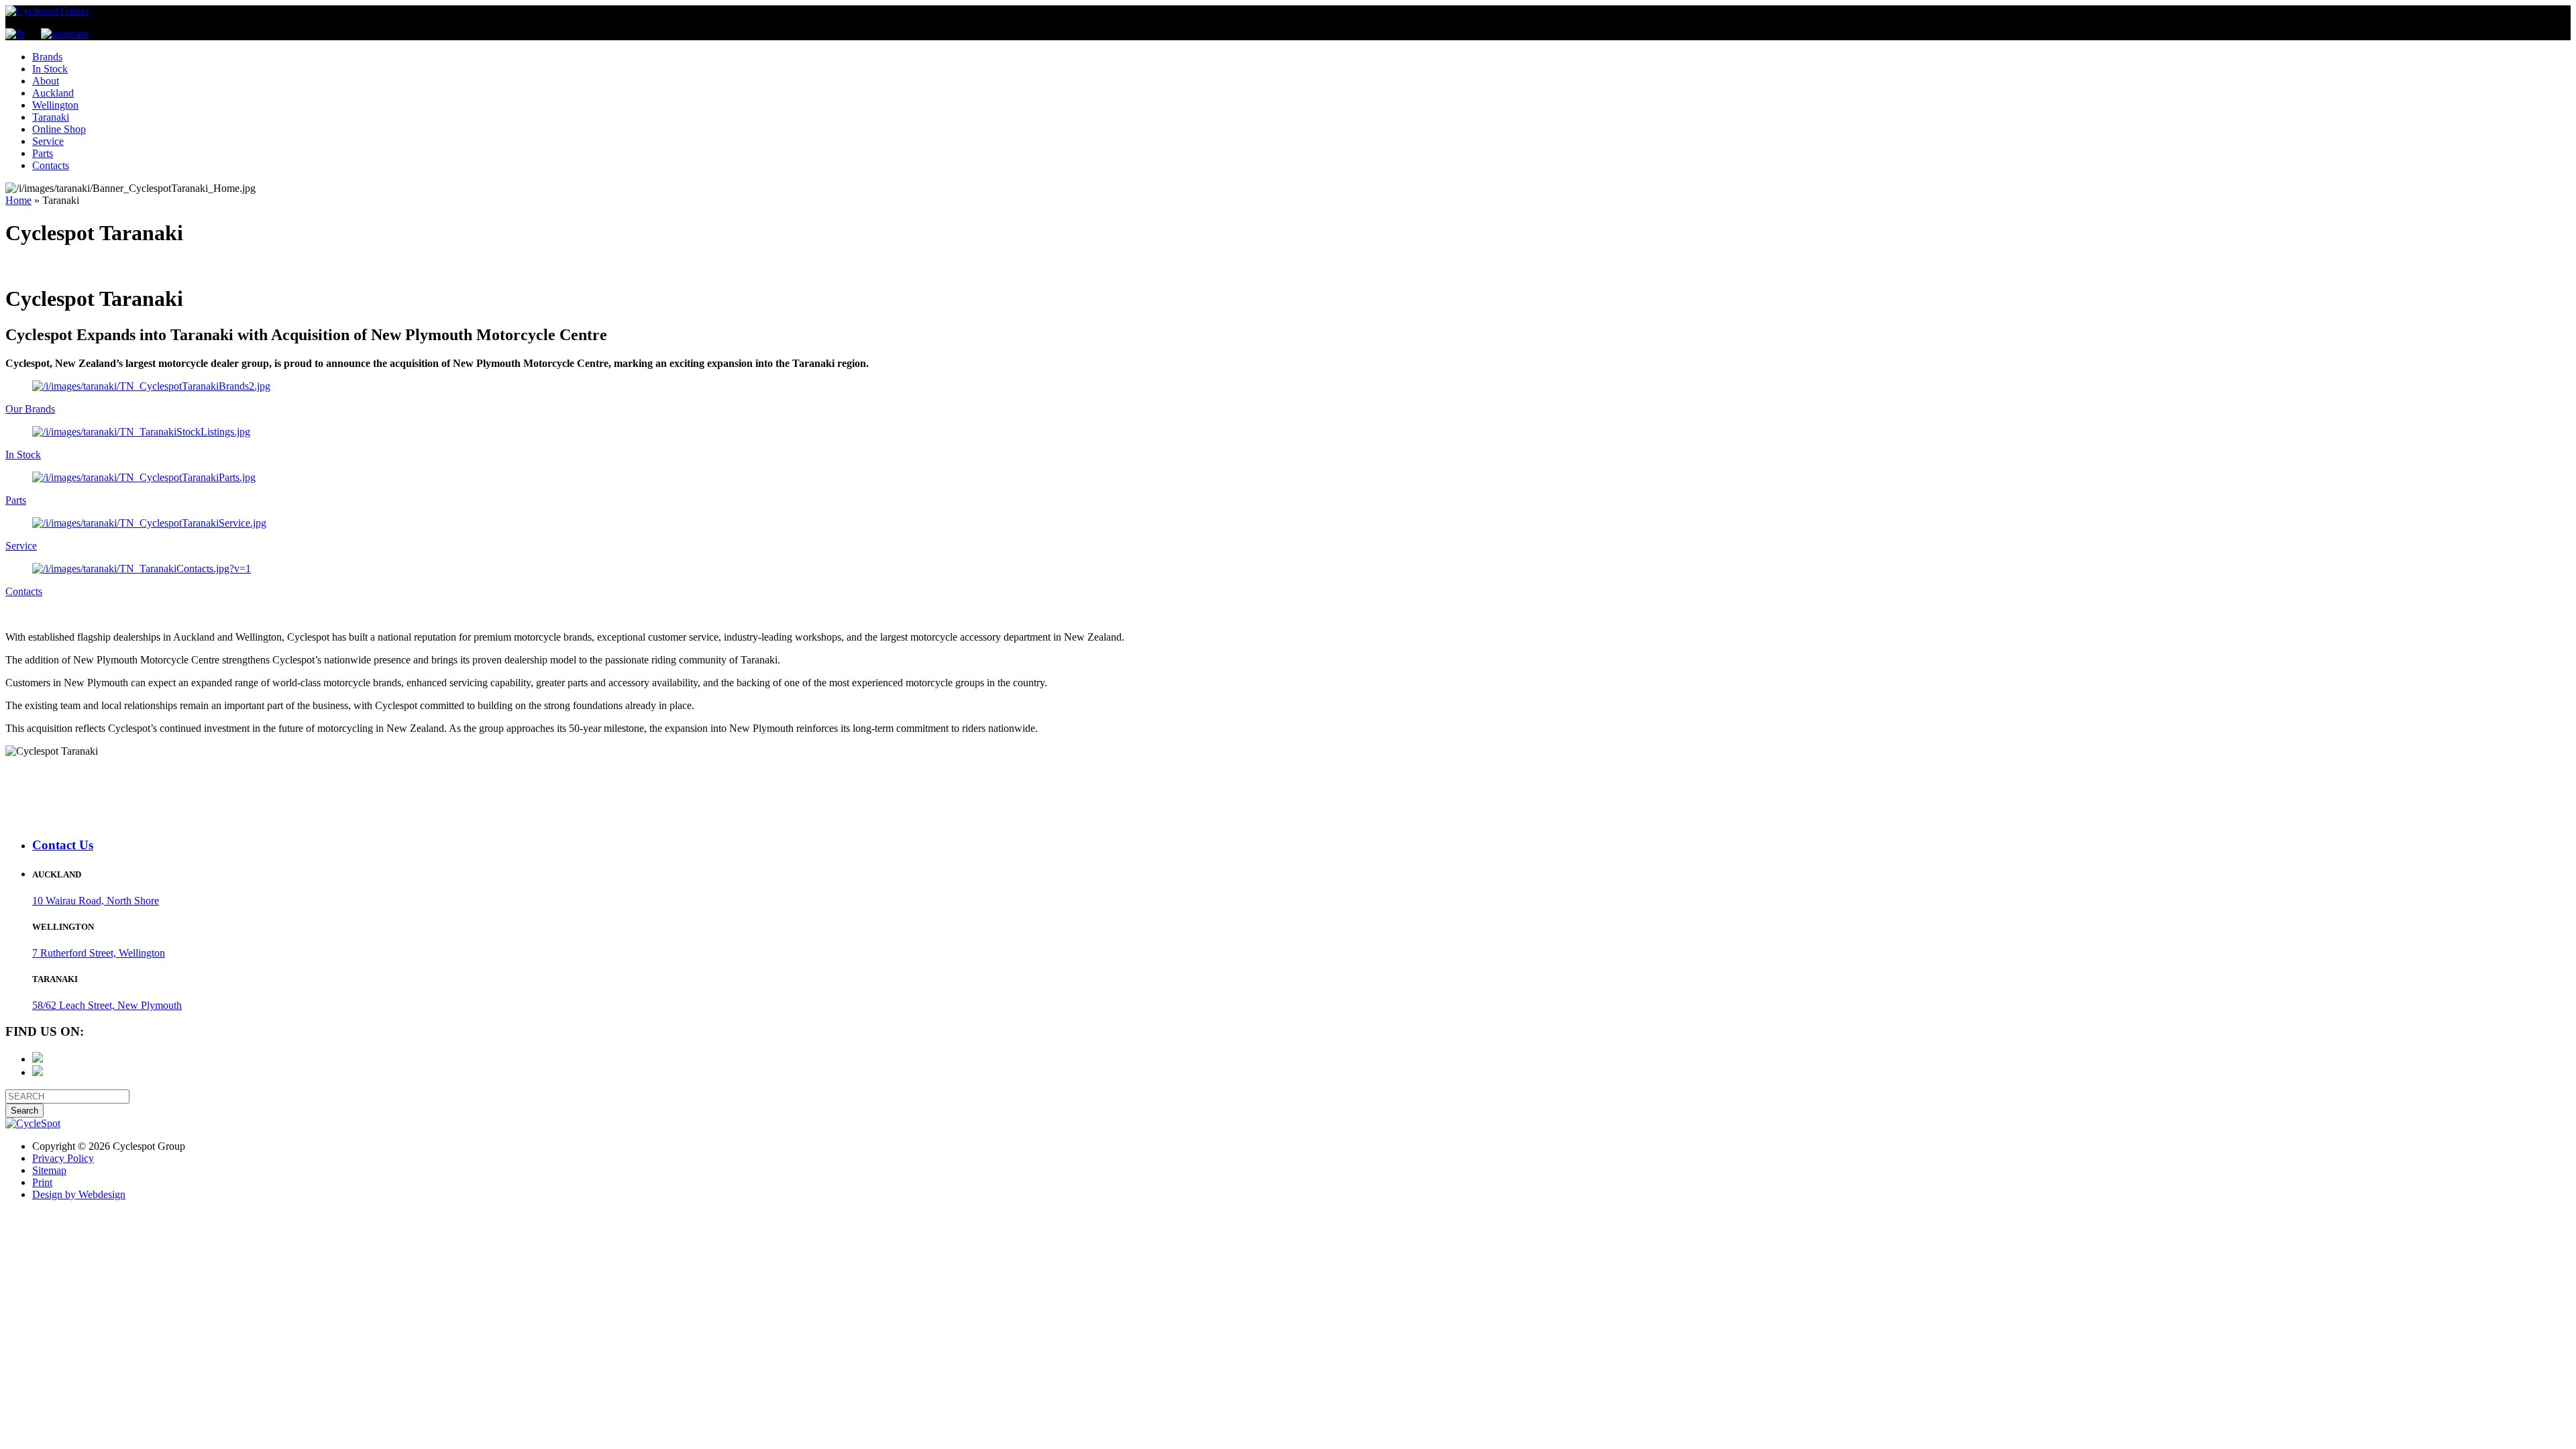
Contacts (51, 165)
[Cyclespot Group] (47, 11)
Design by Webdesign (79, 1194)
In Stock (50, 69)
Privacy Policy (63, 1158)
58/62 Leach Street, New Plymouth (107, 1005)
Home (18, 200)
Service (48, 141)
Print (42, 1182)
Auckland (53, 93)
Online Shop (59, 129)
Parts (43, 153)
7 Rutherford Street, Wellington (99, 953)
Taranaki (51, 117)
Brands (47, 57)
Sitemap (49, 1170)
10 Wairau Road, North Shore (96, 901)
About (46, 81)
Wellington (55, 105)
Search (24, 1111)
